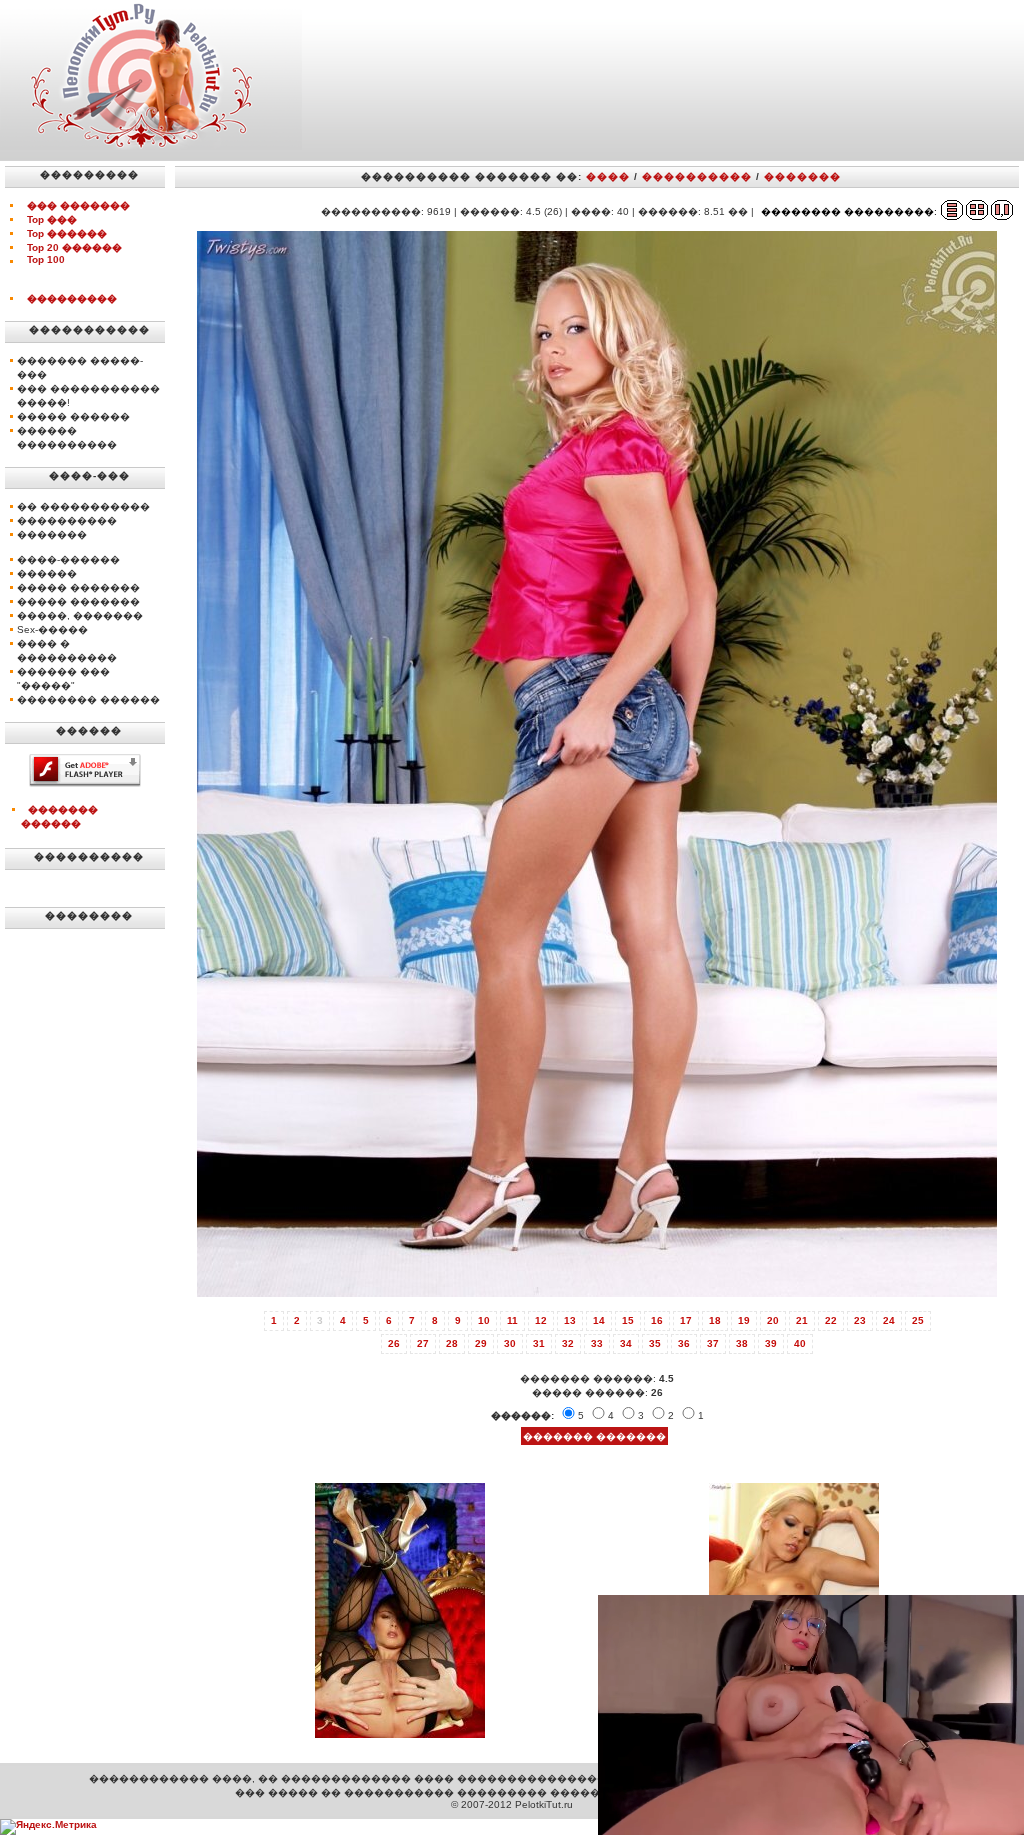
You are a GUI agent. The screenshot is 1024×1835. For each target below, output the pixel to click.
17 (686, 1320)
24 (889, 1320)
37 (713, 1343)
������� (802, 176)
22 (831, 1320)
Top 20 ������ (74, 247)
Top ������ (67, 233)
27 (423, 1343)
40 (800, 1343)
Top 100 (46, 259)
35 (655, 1343)
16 (657, 1320)
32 (568, 1343)
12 (541, 1320)
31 (539, 1343)
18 (715, 1320)
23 (860, 1320)
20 (773, 1320)
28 (452, 1343)
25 (918, 1320)
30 (510, 1343)
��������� (72, 298)
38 (742, 1343)
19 (744, 1320)
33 (597, 1343)
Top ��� (52, 219)
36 (684, 1343)
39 (771, 1343)
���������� (697, 176)
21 (802, 1320)
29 (481, 1343)
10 (484, 1320)
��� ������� (78, 205)
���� (608, 176)
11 (512, 1320)
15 (628, 1320)
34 (626, 1343)
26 (394, 1343)
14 (599, 1320)
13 (570, 1320)
